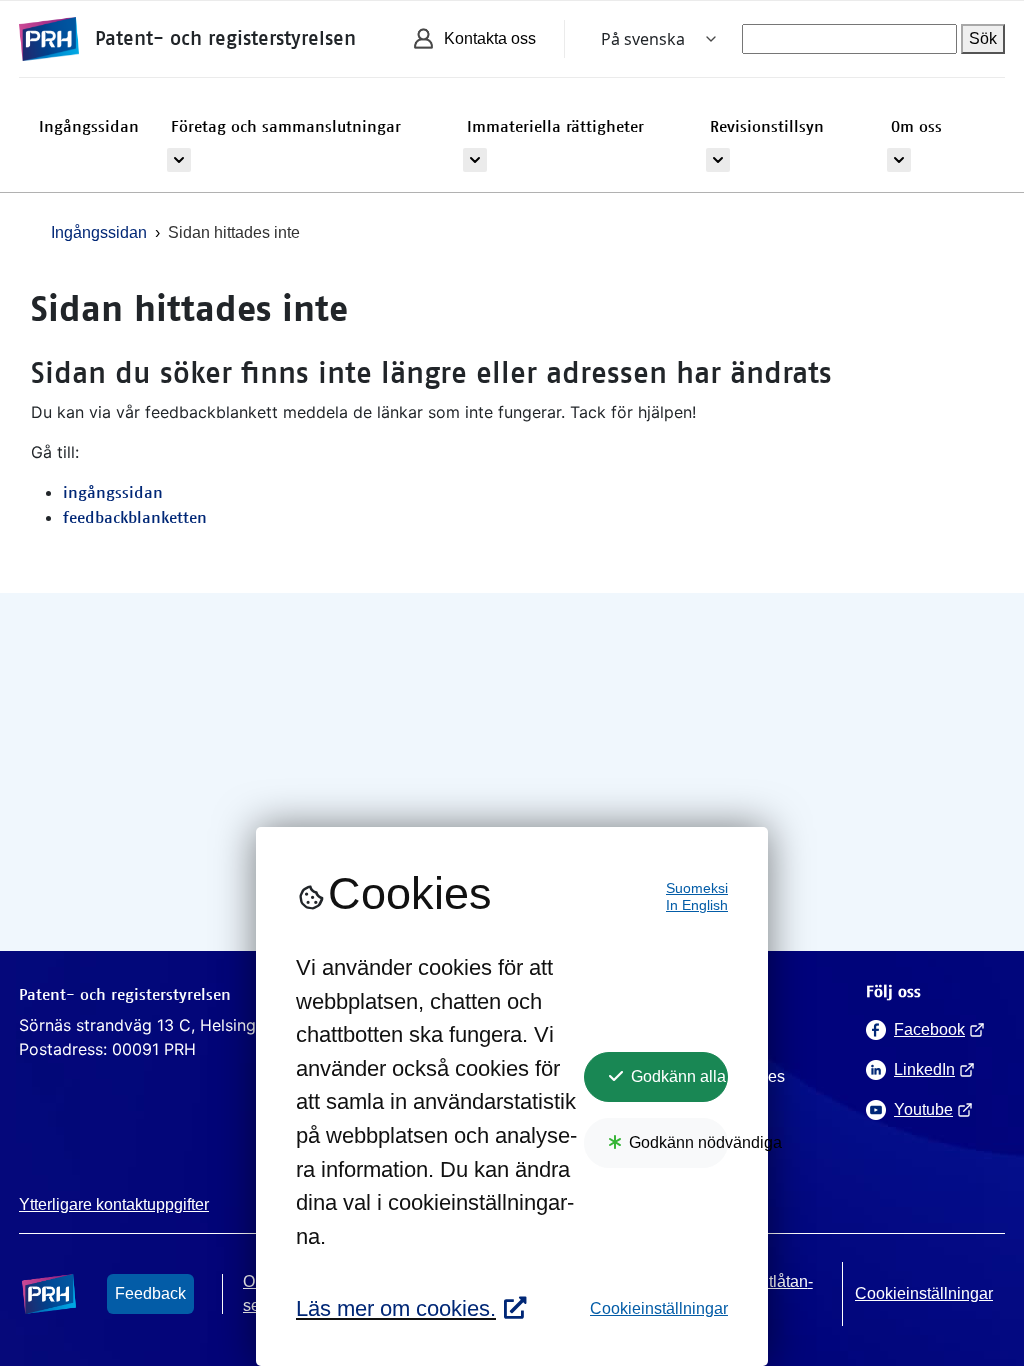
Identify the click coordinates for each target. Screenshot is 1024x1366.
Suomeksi (697, 888)
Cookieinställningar (659, 1308)
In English (697, 905)
